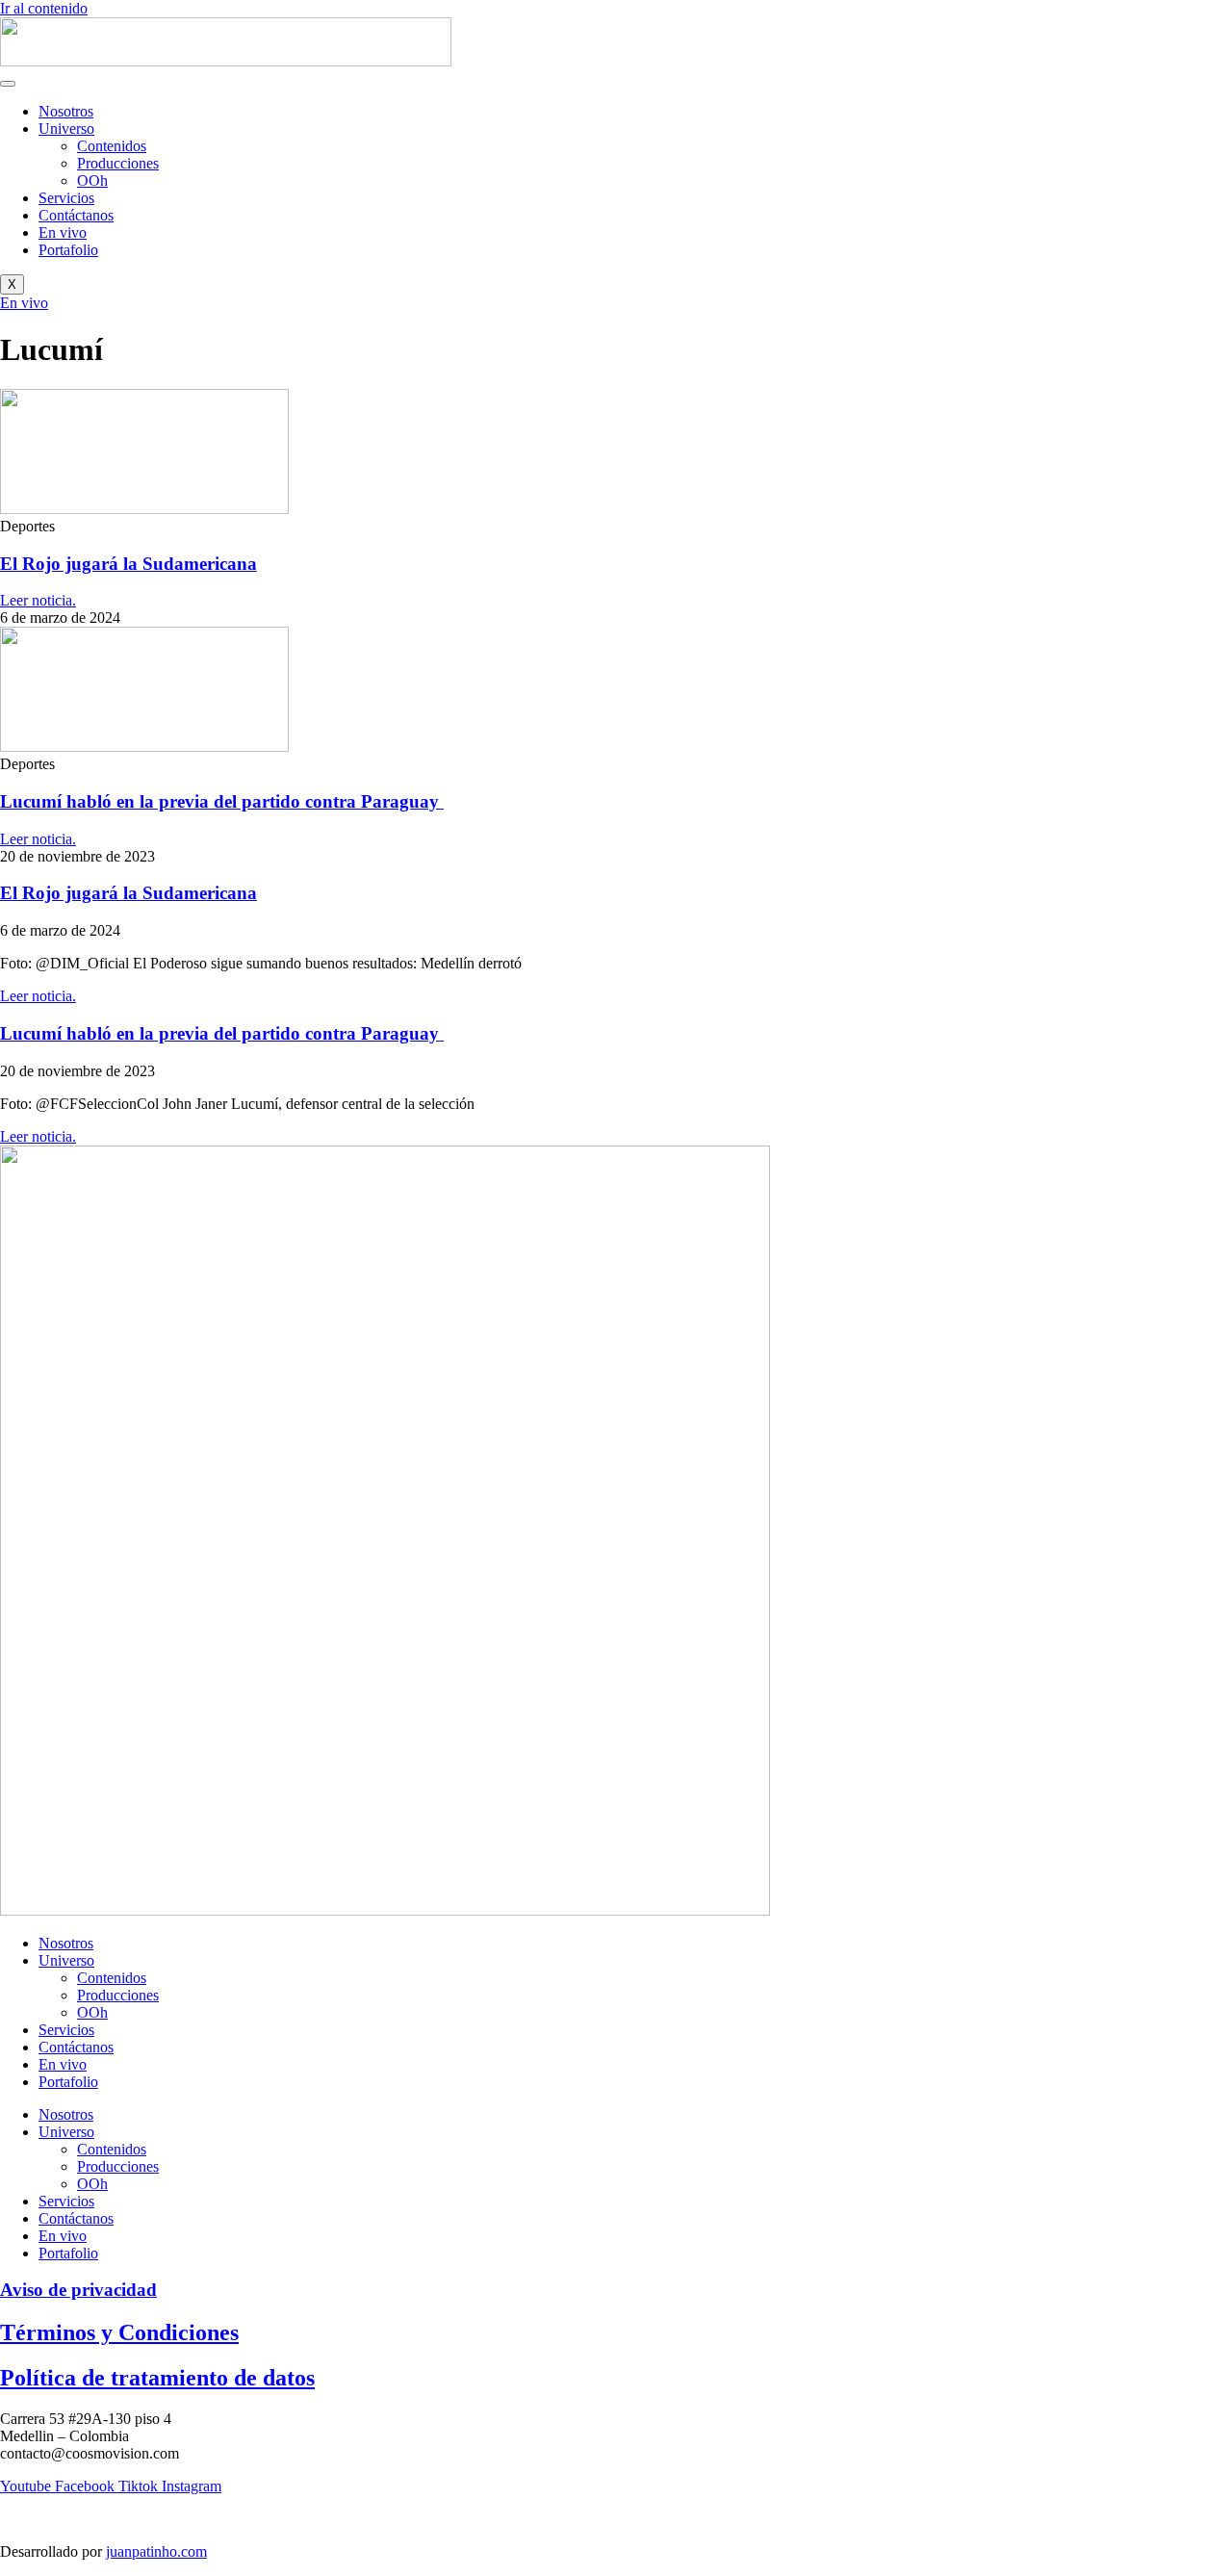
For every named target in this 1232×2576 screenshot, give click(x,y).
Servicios (66, 198)
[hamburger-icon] (8, 84)
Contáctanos (76, 215)
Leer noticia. (38, 600)
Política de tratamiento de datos (157, 2378)
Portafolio (68, 250)
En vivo (63, 232)
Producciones (118, 163)
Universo (66, 129)
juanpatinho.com (156, 2551)
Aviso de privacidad (78, 2290)
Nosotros (66, 111)
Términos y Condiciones (119, 2332)
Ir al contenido (44, 8)
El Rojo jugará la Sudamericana (128, 564)
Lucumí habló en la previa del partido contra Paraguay (222, 801)
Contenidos (112, 146)
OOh (92, 180)
